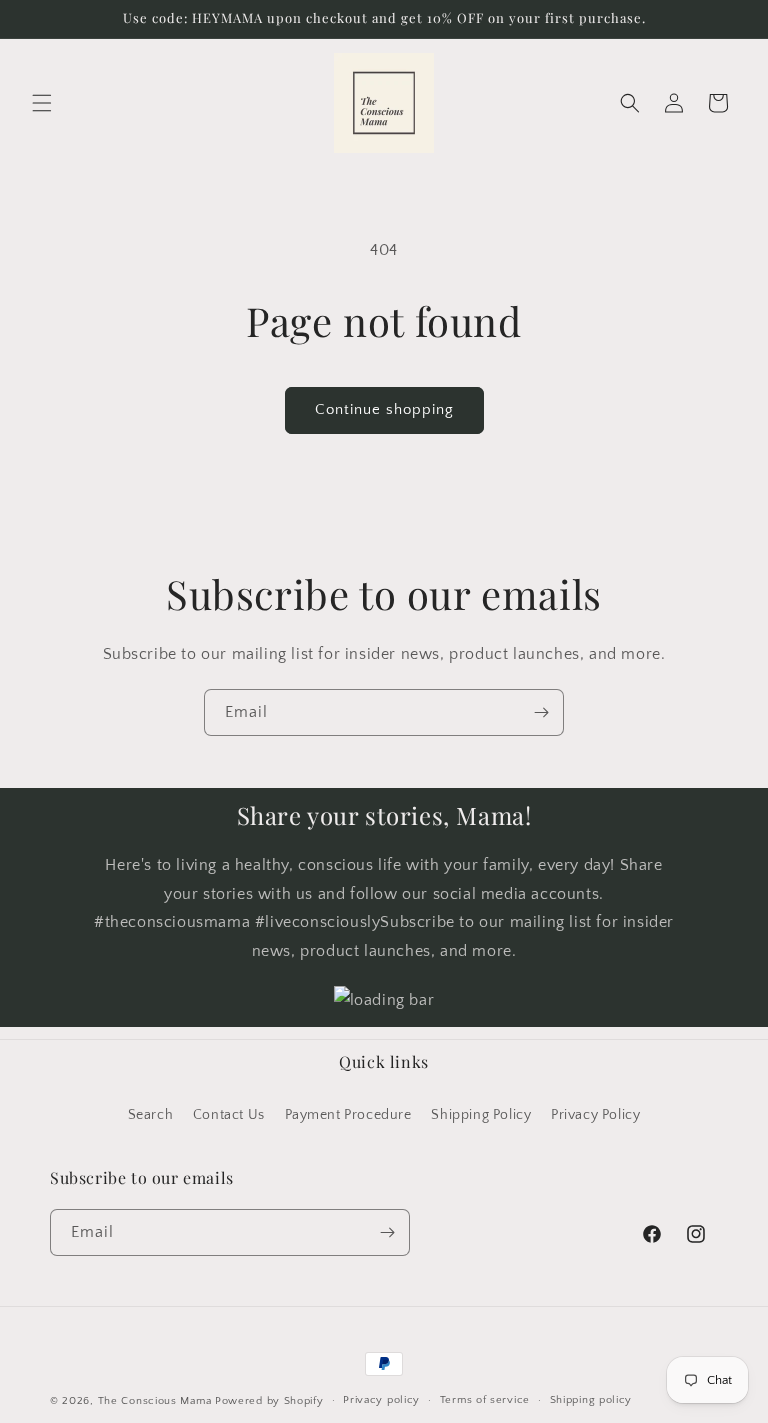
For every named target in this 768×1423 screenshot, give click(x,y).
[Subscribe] (541, 712)
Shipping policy (591, 1400)
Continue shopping (384, 409)
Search (151, 1115)
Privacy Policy (595, 1115)
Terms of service (485, 1400)
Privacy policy (381, 1400)
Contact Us (229, 1115)
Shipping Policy (481, 1115)
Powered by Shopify (269, 1401)
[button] (42, 103)
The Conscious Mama (155, 1401)
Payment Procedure (348, 1115)
